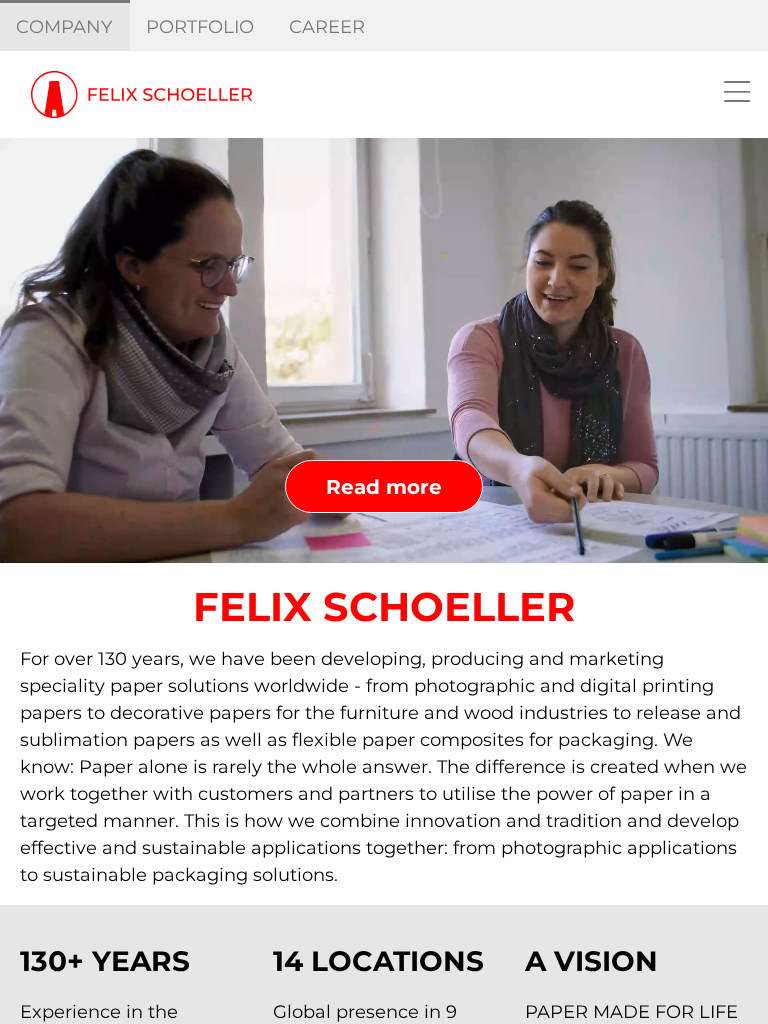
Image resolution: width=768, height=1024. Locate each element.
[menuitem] (65, 27)
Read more (384, 487)
